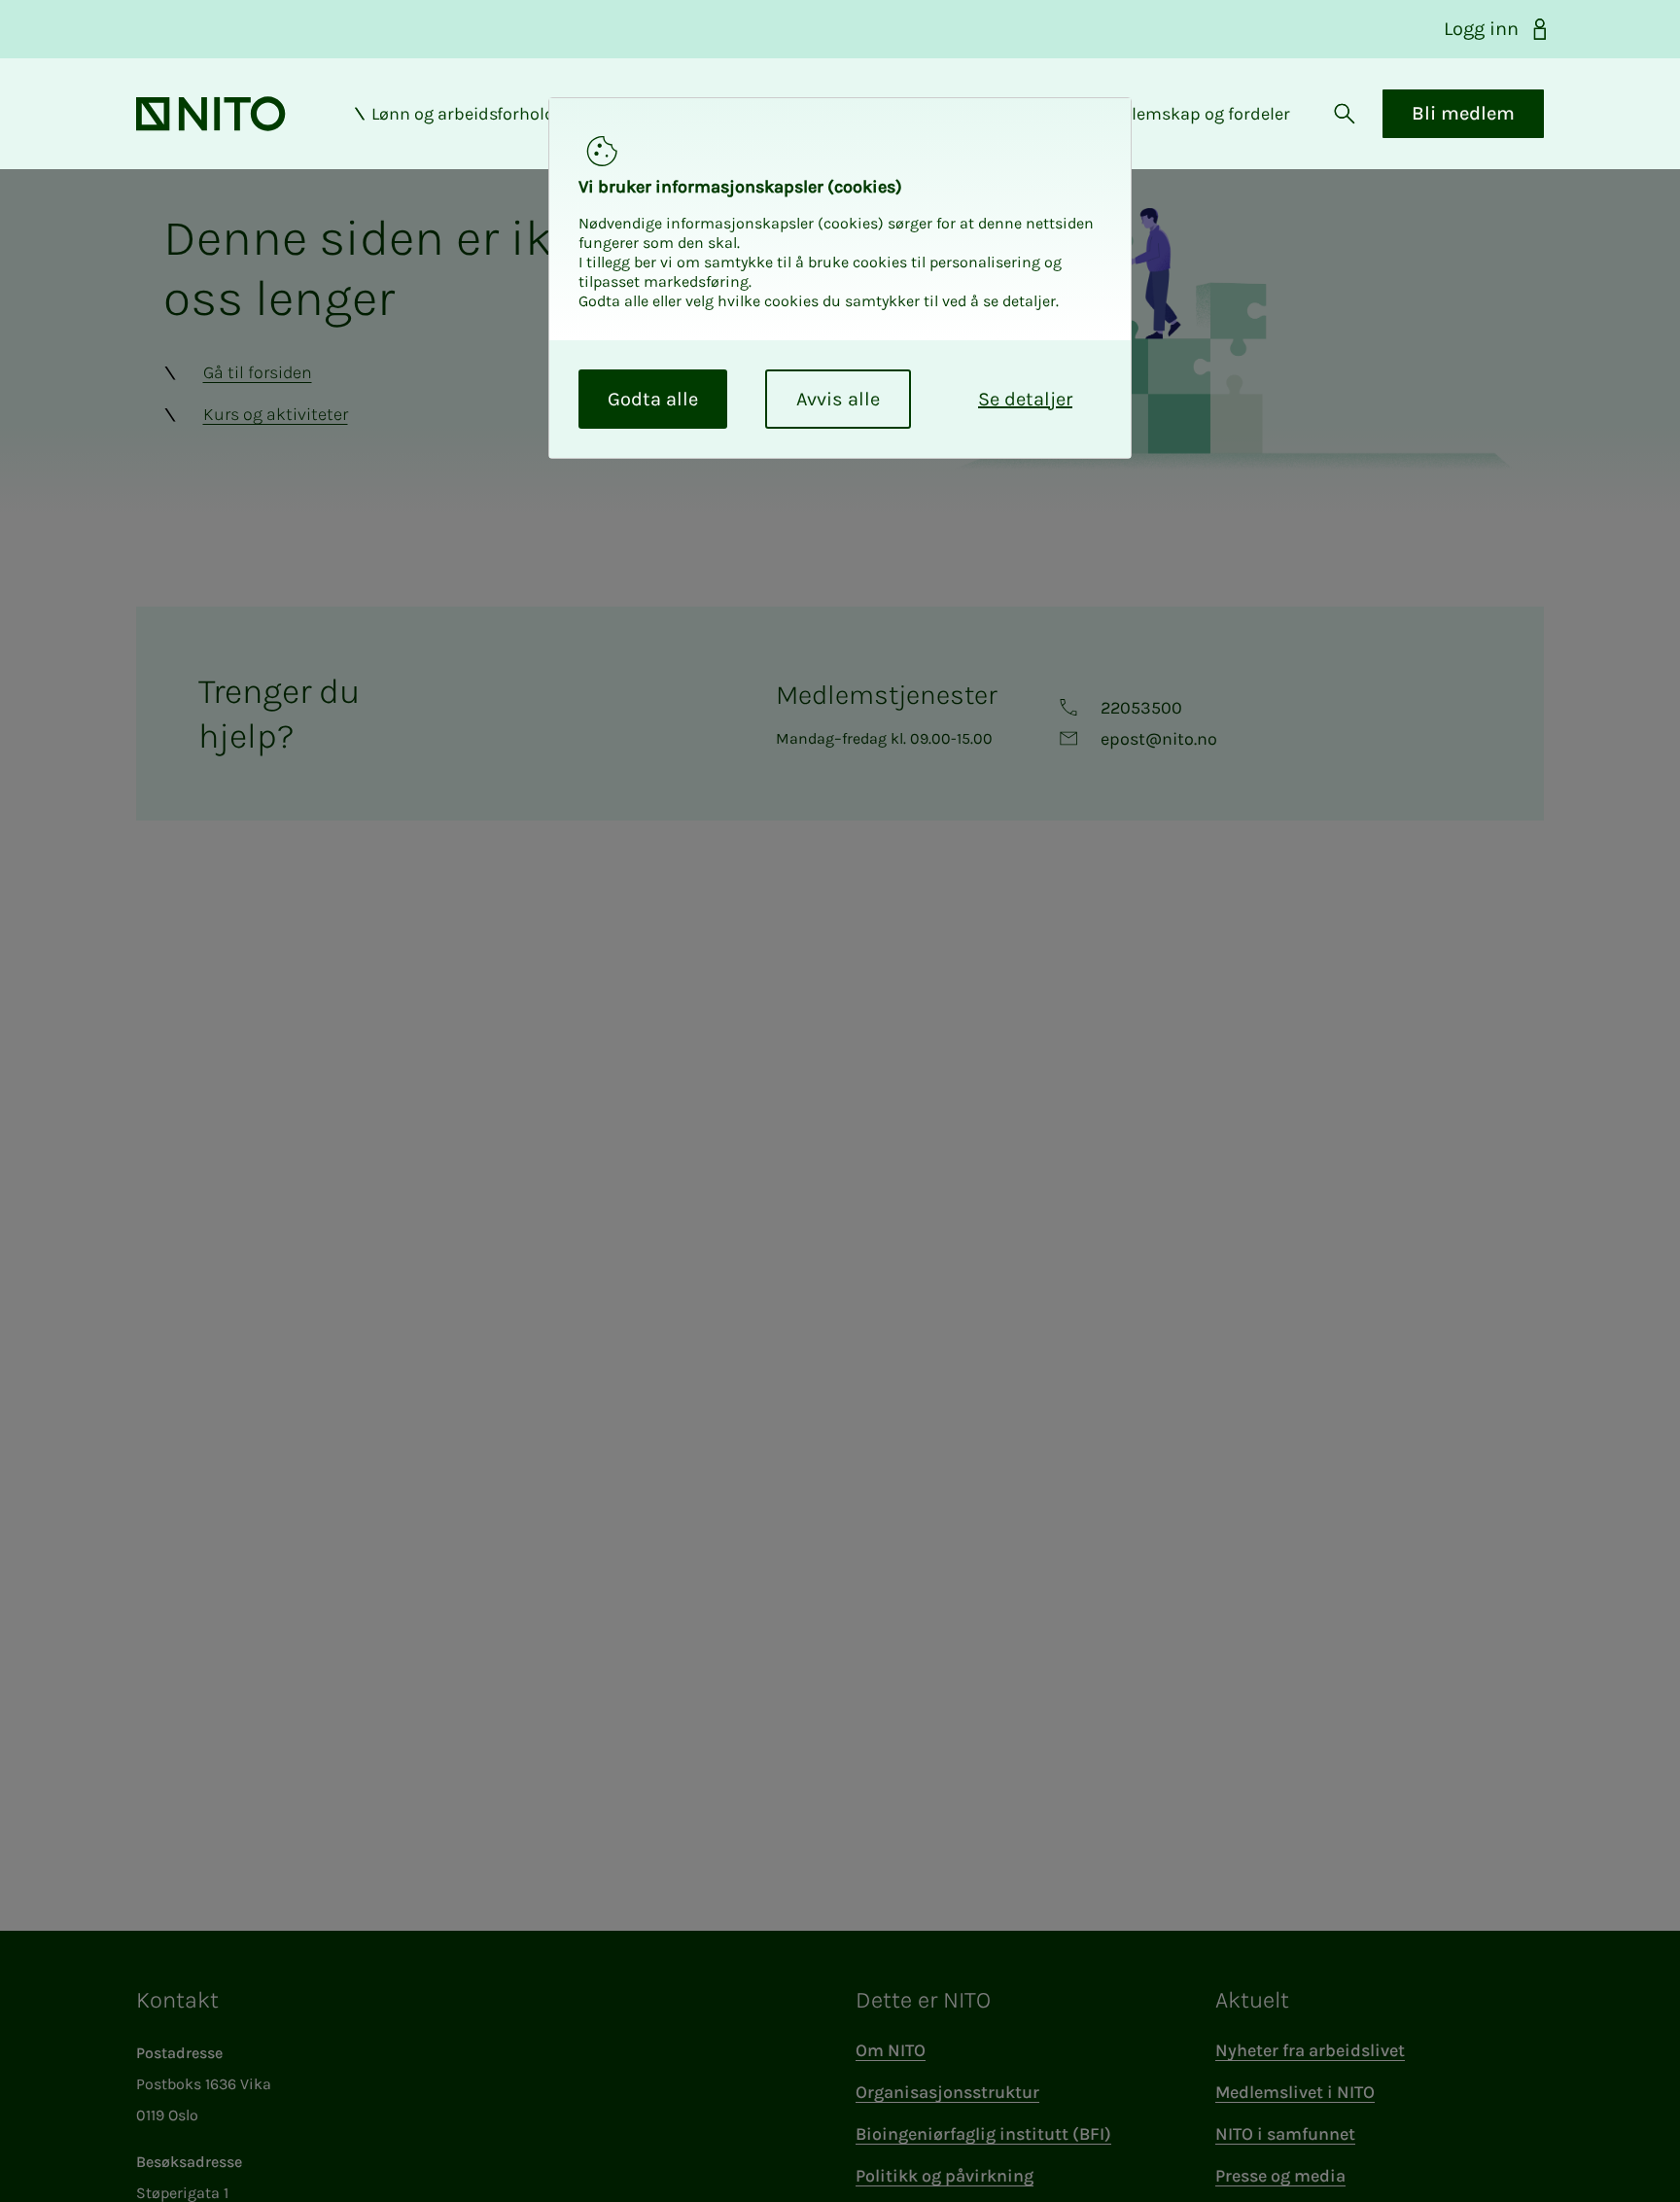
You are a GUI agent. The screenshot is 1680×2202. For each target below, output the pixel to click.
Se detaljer (1025, 399)
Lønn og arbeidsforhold (463, 114)
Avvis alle (838, 399)
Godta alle (653, 399)
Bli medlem (1463, 113)
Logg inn (1481, 29)
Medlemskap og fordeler (1194, 114)
